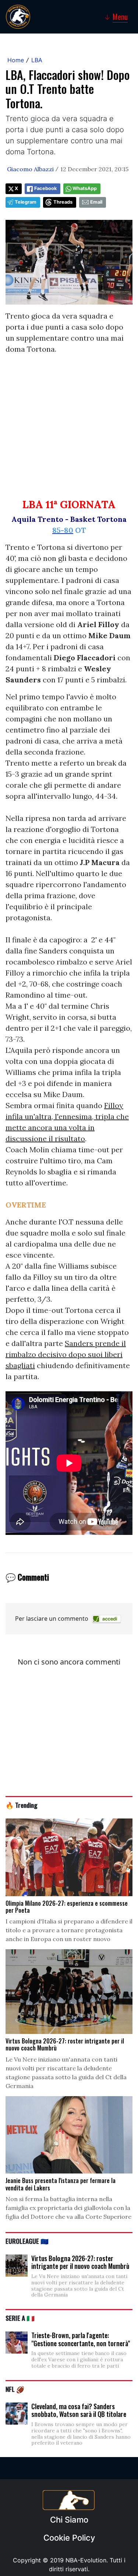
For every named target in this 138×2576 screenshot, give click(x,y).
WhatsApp (85, 188)
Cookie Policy (69, 2538)
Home (16, 60)
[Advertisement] (69, 430)
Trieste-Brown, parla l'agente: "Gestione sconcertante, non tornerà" (81, 2339)
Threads (63, 202)
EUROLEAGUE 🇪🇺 (27, 2241)
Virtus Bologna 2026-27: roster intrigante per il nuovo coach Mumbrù (80, 2262)
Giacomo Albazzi (30, 169)
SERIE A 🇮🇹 (20, 2318)
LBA (37, 60)
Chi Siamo (69, 2520)
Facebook (45, 188)
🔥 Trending (22, 1805)
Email (96, 202)
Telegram (26, 202)
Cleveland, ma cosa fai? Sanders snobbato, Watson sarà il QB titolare (79, 2410)
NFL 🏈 (15, 2389)
